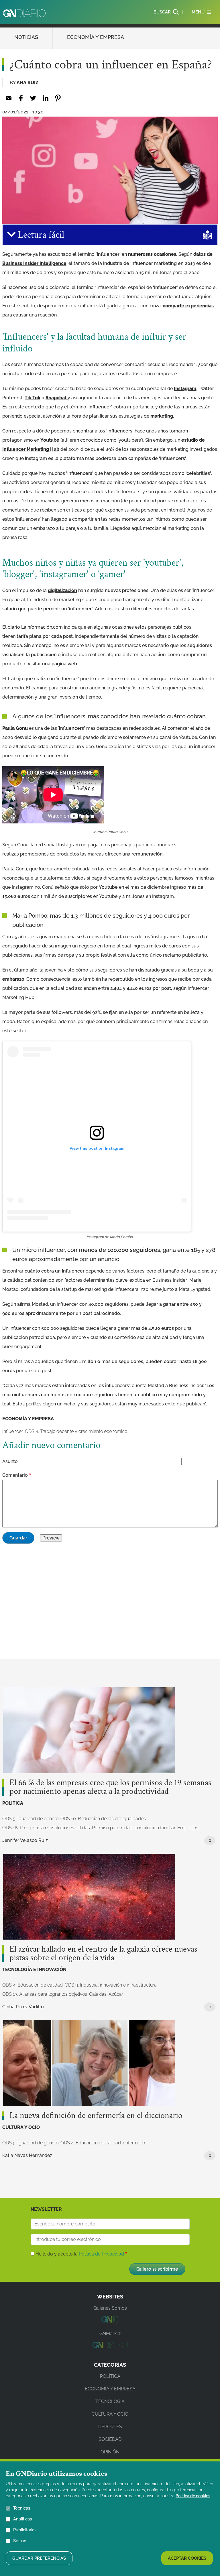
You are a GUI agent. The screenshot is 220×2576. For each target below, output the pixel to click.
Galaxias (98, 1994)
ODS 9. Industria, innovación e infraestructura (111, 1985)
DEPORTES (110, 2427)
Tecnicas (22, 2508)
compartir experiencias (188, 306)
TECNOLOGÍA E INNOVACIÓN (34, 1970)
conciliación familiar (155, 1828)
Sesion (20, 2541)
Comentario (15, 1475)
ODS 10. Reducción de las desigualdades (103, 1819)
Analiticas (22, 2519)
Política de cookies (193, 2496)
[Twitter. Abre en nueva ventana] (33, 98)
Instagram (185, 389)
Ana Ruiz (27, 83)
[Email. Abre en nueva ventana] (8, 98)
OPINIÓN (110, 2452)
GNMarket (110, 2334)
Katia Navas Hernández (27, 2155)
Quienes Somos (110, 2308)
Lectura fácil (40, 235)
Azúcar (116, 1994)
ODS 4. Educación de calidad (33, 1985)
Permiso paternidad (112, 1828)
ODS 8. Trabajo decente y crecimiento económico (76, 1431)
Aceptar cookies (187, 2558)
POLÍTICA (13, 1803)
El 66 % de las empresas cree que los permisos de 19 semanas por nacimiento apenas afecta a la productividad (110, 1787)
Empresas (188, 1828)
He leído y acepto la (80, 2254)
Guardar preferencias (39, 2558)
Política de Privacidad (101, 2254)
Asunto (10, 1461)
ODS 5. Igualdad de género (30, 1819)
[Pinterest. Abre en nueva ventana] (58, 98)
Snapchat (57, 398)
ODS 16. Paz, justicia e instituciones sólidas (46, 1828)
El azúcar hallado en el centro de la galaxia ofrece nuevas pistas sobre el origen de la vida (103, 1954)
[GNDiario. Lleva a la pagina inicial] (24, 13)
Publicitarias (25, 2530)
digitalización (62, 590)
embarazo (13, 979)
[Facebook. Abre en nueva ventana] (21, 98)
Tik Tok (33, 398)
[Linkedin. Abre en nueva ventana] (45, 98)
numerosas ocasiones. (153, 254)
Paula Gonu (15, 728)
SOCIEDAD (110, 2439)
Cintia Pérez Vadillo (23, 2007)
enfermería (134, 2143)
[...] (110, 2321)
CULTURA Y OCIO (21, 2127)
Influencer (13, 1431)
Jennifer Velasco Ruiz (25, 1840)
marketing (162, 416)
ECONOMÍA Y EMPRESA (96, 37)
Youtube (50, 440)
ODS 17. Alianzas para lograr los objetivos (45, 1994)
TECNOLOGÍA (110, 2401)
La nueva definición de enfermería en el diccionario (96, 2116)
